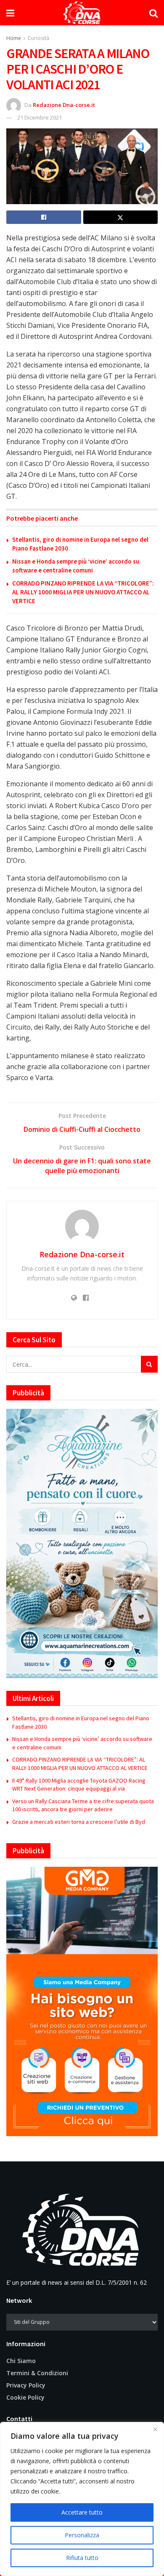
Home (14, 38)
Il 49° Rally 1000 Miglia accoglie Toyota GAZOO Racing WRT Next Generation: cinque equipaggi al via (79, 1785)
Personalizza (82, 2535)
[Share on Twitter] (121, 217)
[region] (82, 2499)
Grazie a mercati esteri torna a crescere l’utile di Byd (79, 1822)
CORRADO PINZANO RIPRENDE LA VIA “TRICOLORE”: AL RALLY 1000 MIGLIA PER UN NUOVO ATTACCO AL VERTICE (83, 592)
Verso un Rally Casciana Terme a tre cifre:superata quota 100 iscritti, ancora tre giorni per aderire (83, 1805)
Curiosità (38, 38)
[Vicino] (155, 2429)
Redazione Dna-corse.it (64, 105)
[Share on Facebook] (44, 217)
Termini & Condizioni (37, 2373)
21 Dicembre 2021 (40, 117)
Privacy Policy (26, 2385)
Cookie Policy (25, 2397)
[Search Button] (153, 13)
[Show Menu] (10, 13)
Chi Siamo (21, 2361)
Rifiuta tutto (82, 2558)
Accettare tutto (82, 2512)
